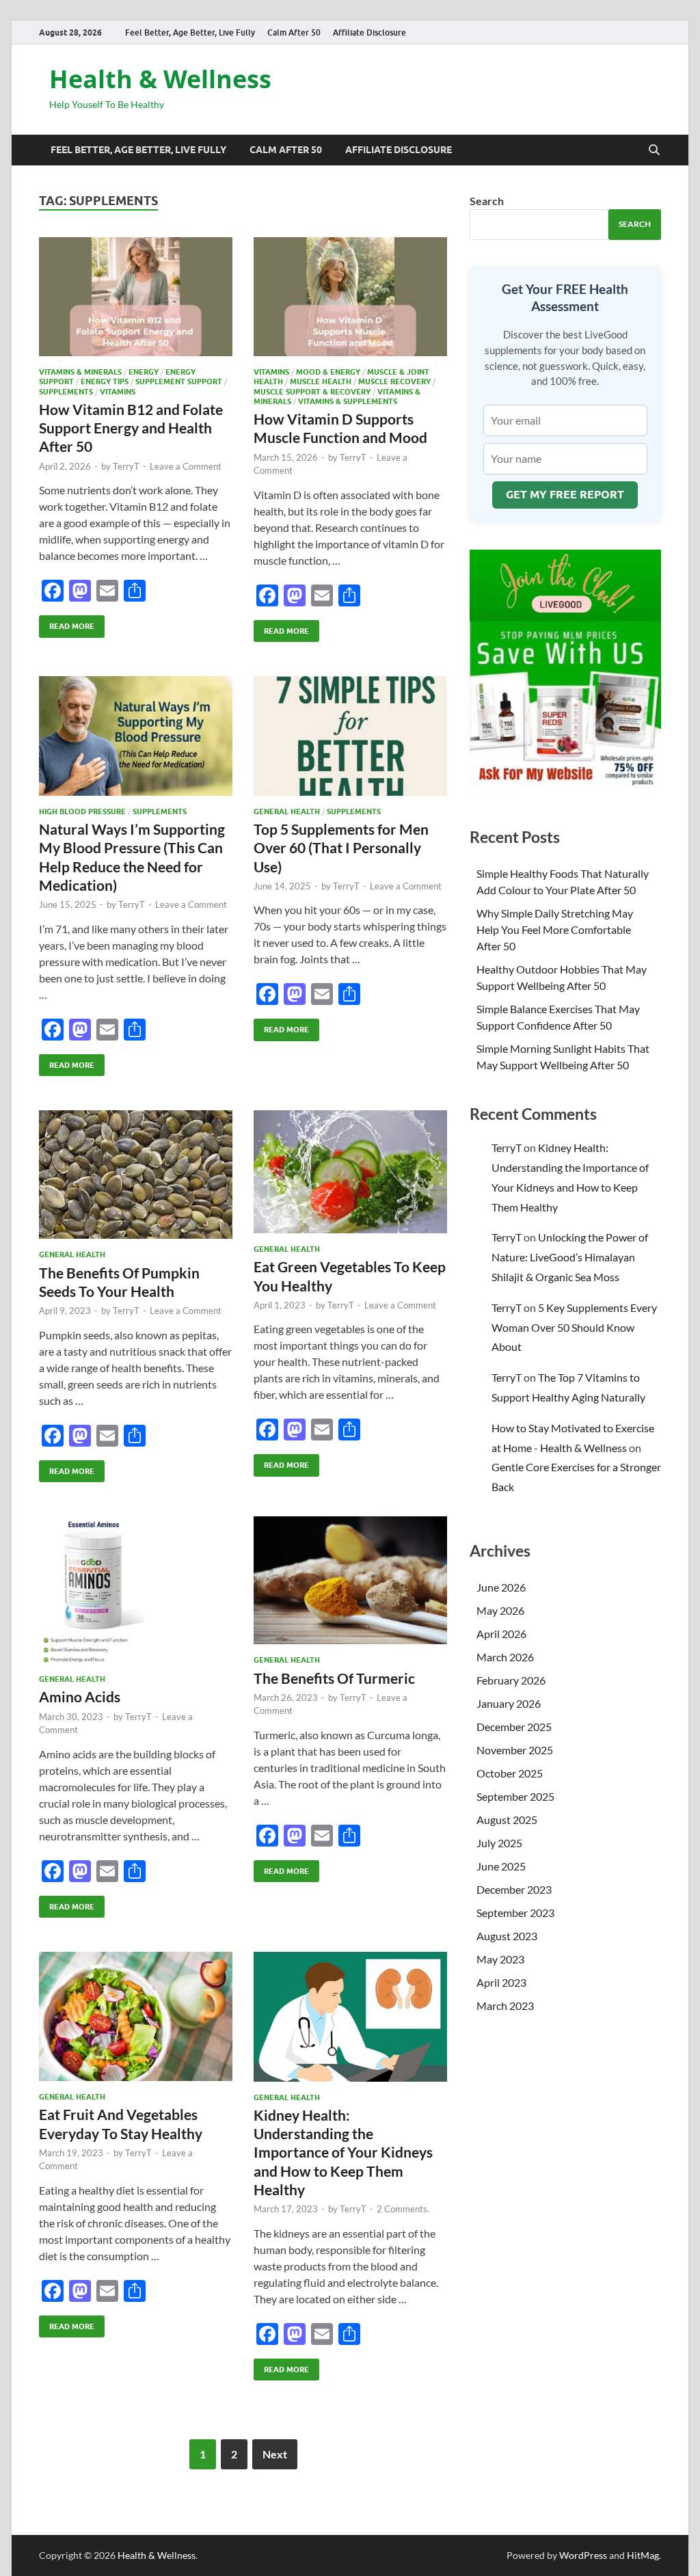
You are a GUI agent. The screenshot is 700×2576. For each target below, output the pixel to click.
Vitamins (118, 392)
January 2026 (509, 1703)
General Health (287, 811)
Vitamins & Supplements (348, 401)
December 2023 (514, 1889)
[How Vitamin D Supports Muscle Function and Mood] (350, 297)
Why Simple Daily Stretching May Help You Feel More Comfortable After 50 (555, 929)
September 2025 (515, 1796)
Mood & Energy (328, 372)
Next (275, 2454)
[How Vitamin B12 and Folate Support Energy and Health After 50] (136, 297)
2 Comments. (403, 2209)
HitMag (643, 2555)
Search (487, 201)
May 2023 (500, 1959)
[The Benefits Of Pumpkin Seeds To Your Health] (136, 1175)
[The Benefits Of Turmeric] (350, 1580)
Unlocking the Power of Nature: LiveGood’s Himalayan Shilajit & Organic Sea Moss (570, 1257)
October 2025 (510, 1773)
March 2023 (505, 2005)
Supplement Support (179, 381)
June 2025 (501, 1866)
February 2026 (511, 1680)
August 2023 (507, 1936)
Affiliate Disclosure (369, 32)
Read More (67, 623)
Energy (144, 372)
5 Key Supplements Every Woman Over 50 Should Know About (574, 1327)
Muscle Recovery (394, 381)
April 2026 (501, 1634)
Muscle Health (321, 381)
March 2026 (505, 1657)
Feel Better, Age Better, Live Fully (190, 32)
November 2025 (515, 1750)
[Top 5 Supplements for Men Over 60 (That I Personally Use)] (350, 736)
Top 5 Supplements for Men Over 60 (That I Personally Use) (341, 848)
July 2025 (499, 1843)
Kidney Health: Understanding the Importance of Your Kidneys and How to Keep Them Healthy (343, 2152)
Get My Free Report (565, 495)
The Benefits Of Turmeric (334, 1678)
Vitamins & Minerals (80, 372)
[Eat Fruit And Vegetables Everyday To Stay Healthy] (136, 2016)
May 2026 (500, 1610)
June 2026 (501, 1587)
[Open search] (654, 150)
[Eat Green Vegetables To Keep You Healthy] (350, 1172)
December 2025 (514, 1727)
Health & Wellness (160, 79)
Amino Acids (80, 1696)
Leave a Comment (186, 466)
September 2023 (515, 1913)
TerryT (126, 466)
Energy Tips (105, 381)
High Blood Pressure (82, 811)
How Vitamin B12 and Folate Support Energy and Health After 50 (131, 428)
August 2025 (507, 1820)
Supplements (66, 392)
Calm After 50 (294, 32)
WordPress (583, 2555)
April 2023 (501, 1982)
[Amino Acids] (136, 1590)
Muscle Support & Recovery (312, 392)
